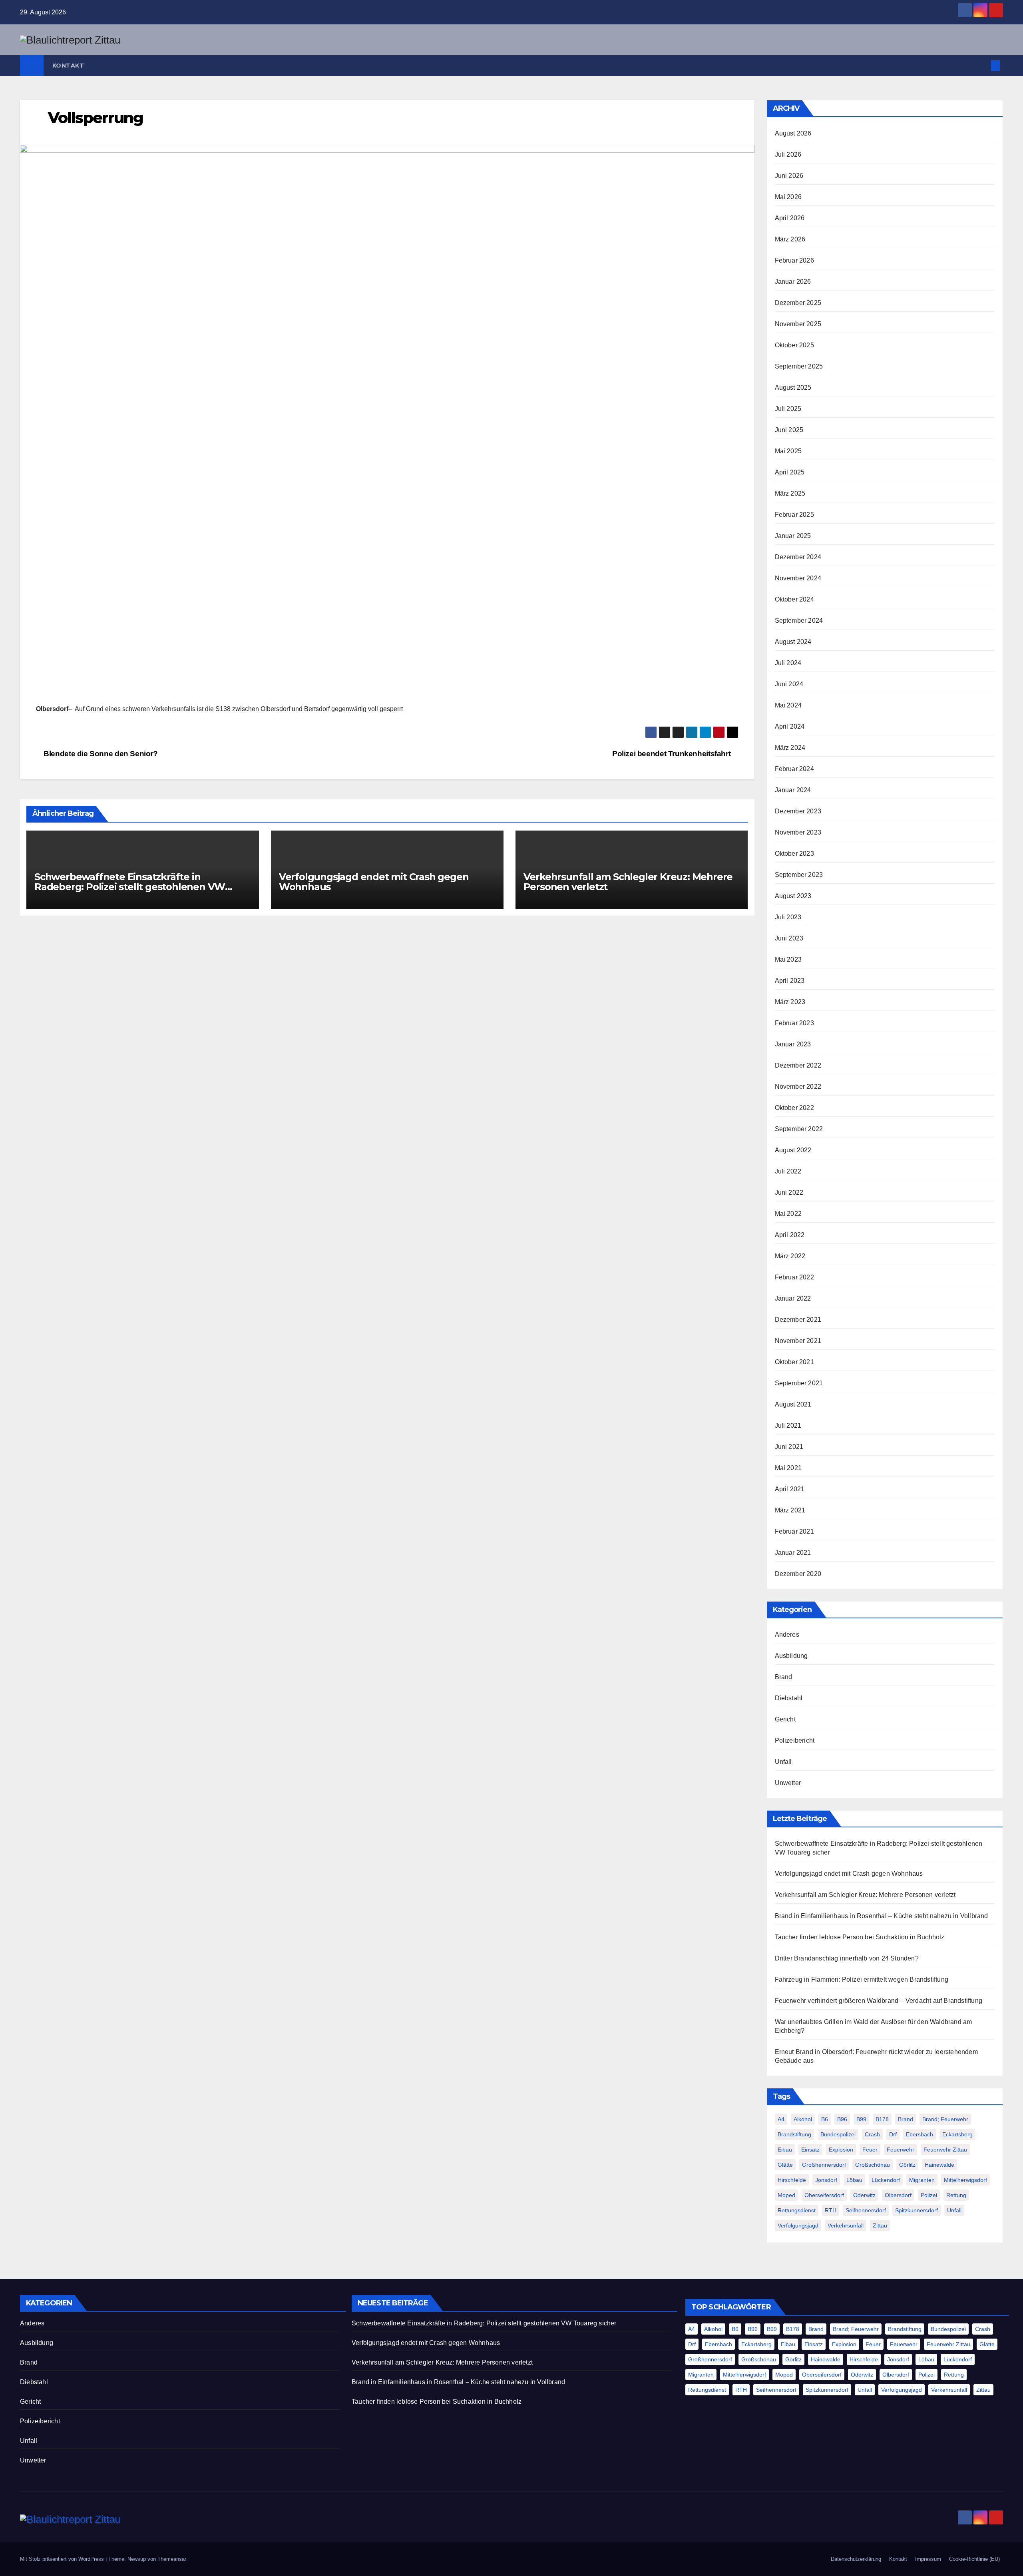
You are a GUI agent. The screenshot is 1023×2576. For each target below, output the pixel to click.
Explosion (841, 2150)
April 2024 (790, 726)
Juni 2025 (789, 430)
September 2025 (799, 366)
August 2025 (793, 387)
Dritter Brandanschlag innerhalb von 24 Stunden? (847, 1958)
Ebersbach (920, 2134)
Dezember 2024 (798, 557)
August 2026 (793, 133)
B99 (861, 2119)
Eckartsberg (957, 2134)
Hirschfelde (792, 2180)
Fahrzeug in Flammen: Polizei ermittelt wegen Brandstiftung (862, 1979)
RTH (831, 2210)
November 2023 (798, 832)
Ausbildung (791, 1656)
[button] (982, 65)
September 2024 (799, 621)
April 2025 (790, 472)
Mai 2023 (788, 959)
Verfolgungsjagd (798, 2225)
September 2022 (799, 1129)
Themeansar (172, 2559)
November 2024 (798, 578)
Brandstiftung (794, 2134)
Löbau (854, 2180)
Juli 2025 (788, 409)
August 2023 (793, 896)
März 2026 (790, 239)
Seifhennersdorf (866, 2210)
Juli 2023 (788, 917)
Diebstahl (789, 1698)
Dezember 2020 (798, 1574)
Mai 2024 (788, 705)
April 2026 (790, 218)
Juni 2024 (789, 684)
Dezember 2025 (798, 303)
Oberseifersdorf (824, 2195)
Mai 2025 (788, 451)
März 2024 (790, 748)
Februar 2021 (794, 1531)
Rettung (956, 2195)
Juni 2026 (789, 176)
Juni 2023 (789, 938)
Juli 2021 (788, 1425)
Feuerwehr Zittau (945, 2150)
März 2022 (790, 1256)
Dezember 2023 (798, 811)
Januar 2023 (793, 1044)
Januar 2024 (793, 790)
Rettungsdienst (797, 2210)
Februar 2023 (794, 1023)
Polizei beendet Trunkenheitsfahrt (672, 754)
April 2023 (790, 981)
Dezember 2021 (798, 1320)
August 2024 (793, 642)
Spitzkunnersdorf (917, 2210)
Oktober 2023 (794, 854)
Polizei (929, 2195)
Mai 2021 (788, 1468)
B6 (825, 2119)
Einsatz (810, 2150)
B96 (842, 2119)
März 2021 (790, 1510)
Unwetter (788, 1783)
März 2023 (790, 1002)
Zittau (880, 2225)
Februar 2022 (794, 1277)
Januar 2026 (793, 282)
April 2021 (790, 1489)
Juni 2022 (789, 1192)
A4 (781, 2119)
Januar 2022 (793, 1298)
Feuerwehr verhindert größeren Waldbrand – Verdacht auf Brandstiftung (879, 2001)
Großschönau (873, 2165)
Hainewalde (939, 2165)
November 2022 (798, 1087)
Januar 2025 (793, 536)
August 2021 (793, 1404)
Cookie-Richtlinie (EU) (974, 2559)
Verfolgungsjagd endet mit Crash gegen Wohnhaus (374, 882)
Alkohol (803, 2119)
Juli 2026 (788, 154)
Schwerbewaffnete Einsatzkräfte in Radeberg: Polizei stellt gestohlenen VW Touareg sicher (130, 887)
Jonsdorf (826, 2180)
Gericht (785, 1719)
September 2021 (799, 1383)
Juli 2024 (788, 663)
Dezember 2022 (798, 1065)
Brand (784, 1677)
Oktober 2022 (794, 1108)
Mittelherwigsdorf (965, 2180)
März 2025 (790, 493)
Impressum (928, 2559)
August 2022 (793, 1150)
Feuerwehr (901, 2150)
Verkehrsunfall (846, 2225)
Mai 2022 (788, 1214)
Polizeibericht (795, 1740)
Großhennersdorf (824, 2165)
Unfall (783, 1762)
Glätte (785, 2165)
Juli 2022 (788, 1171)
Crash (872, 2134)
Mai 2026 (788, 197)
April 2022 (790, 1235)
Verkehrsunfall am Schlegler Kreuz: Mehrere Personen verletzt (628, 882)
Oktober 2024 (794, 599)
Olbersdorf (898, 2195)
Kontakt (68, 66)
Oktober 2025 (794, 345)
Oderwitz (864, 2195)
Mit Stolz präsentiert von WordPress (63, 2559)
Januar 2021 (793, 1553)
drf (893, 2134)
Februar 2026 (794, 260)
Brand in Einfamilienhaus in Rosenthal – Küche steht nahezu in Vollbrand (882, 1916)
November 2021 (798, 1341)
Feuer (870, 2150)
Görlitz (907, 2165)
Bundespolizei (838, 2134)
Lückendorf (886, 2180)
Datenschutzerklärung (856, 2559)
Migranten (922, 2180)
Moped (786, 2195)
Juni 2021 (789, 1447)
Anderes (787, 1635)
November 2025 (798, 324)
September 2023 (799, 875)
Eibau (785, 2150)
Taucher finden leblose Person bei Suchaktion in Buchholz (860, 1937)
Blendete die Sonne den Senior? (100, 754)
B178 (882, 2119)
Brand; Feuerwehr (945, 2119)
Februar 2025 (794, 515)
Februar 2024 (794, 769)
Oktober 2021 (794, 1362)
